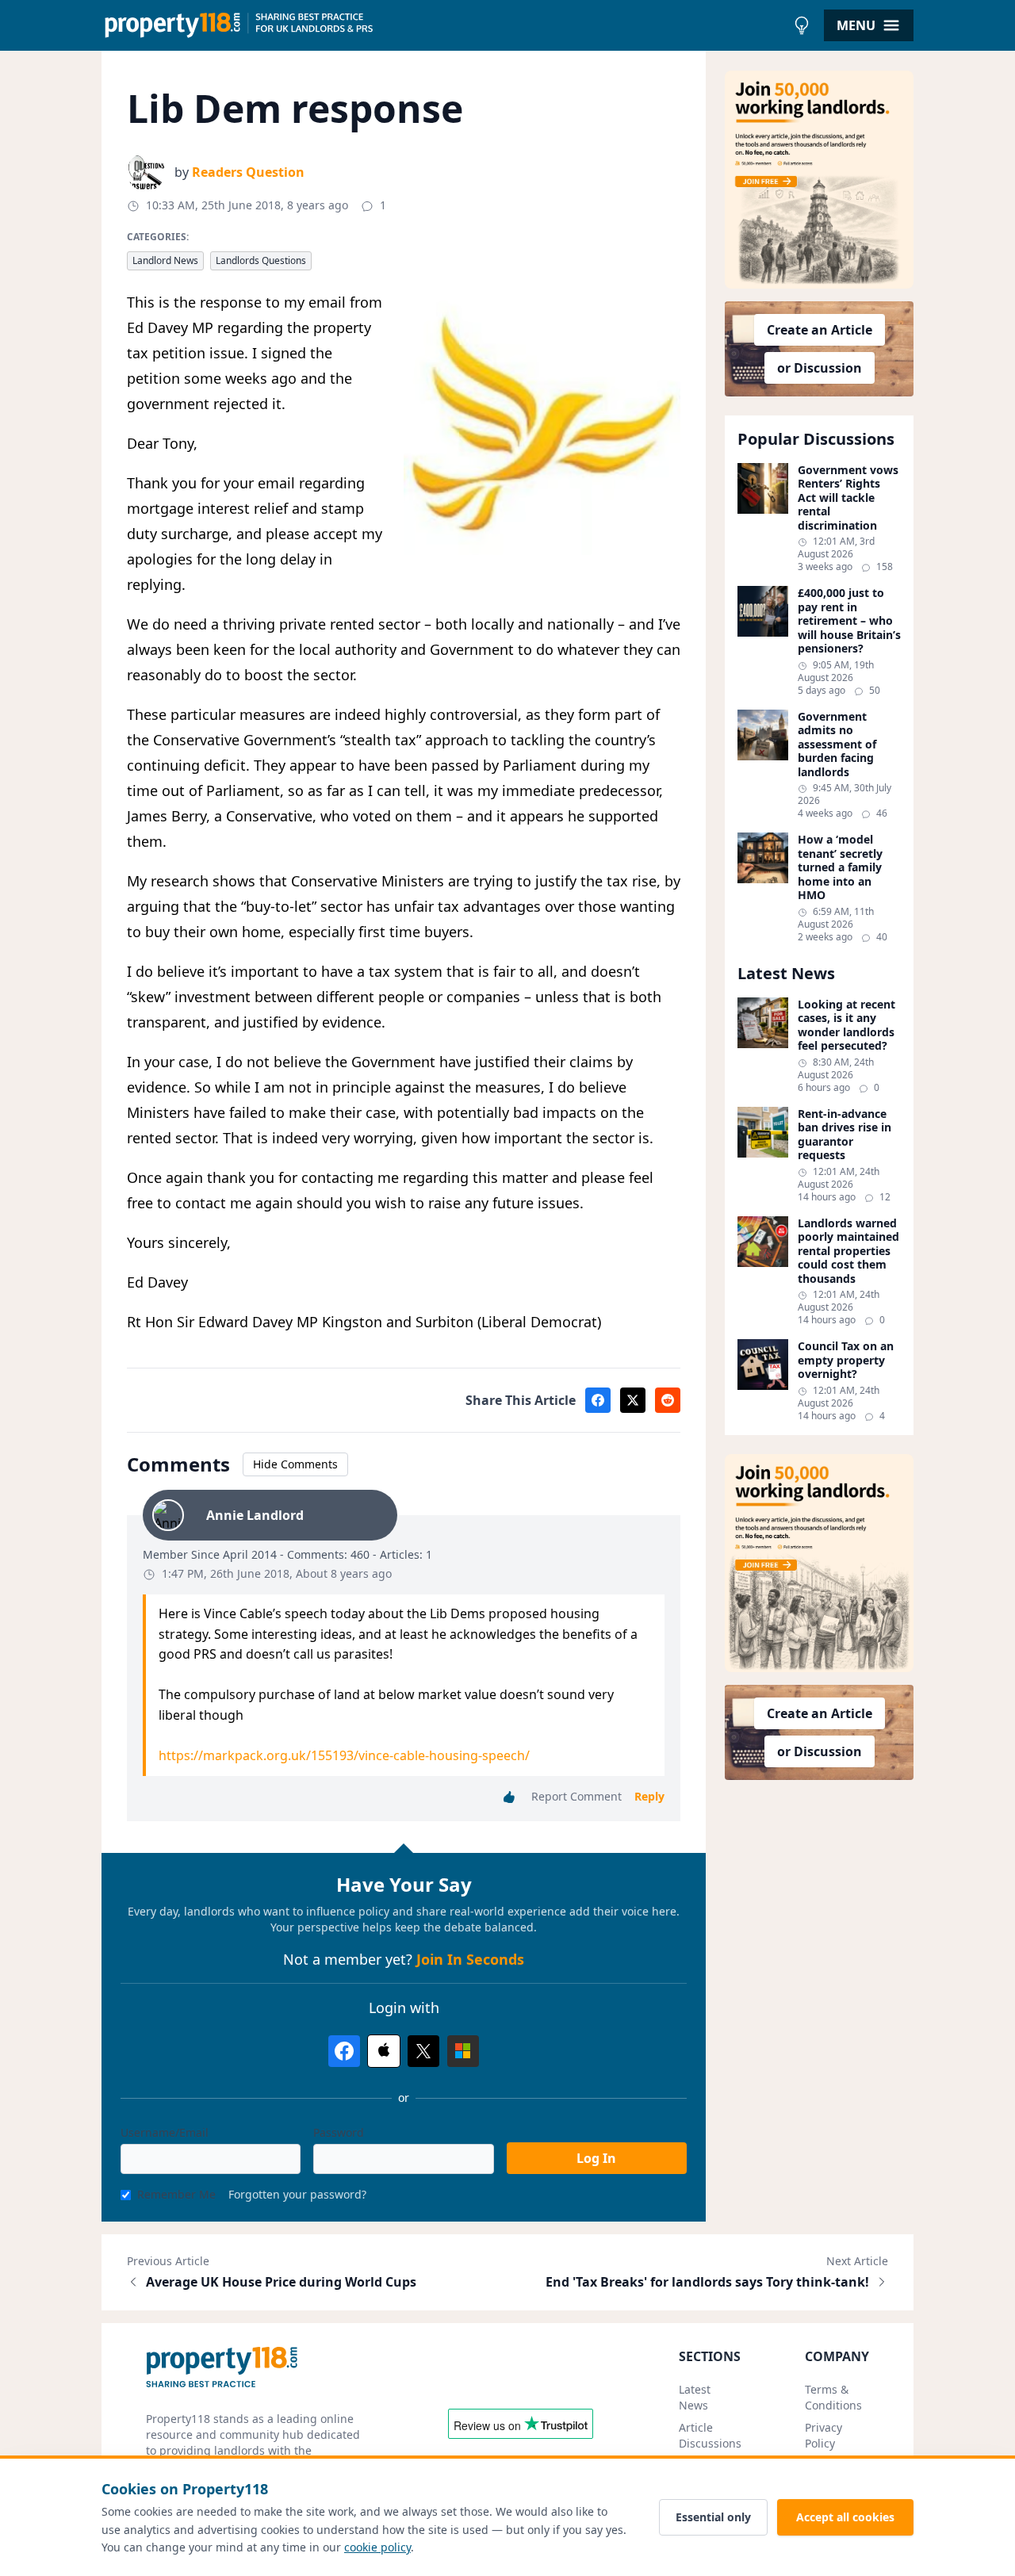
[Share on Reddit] (668, 1400)
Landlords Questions (261, 260)
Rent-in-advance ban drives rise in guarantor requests (845, 1135)
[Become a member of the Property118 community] (819, 180)
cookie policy (377, 2547)
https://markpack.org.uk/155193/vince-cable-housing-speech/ (344, 1755)
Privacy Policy (823, 2435)
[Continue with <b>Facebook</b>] (344, 2051)
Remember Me (176, 2194)
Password (339, 2132)
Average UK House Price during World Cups (281, 2282)
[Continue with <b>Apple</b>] (384, 2051)
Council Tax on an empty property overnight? (846, 1360)
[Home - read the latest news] (444, 25)
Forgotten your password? (297, 2194)
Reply (649, 1796)
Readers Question (248, 172)
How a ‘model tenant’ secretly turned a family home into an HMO (840, 867)
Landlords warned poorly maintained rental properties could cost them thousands (848, 1251)
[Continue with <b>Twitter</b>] (423, 2051)
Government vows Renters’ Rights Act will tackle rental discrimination (848, 498)
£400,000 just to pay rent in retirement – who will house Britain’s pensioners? (849, 621)
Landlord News (165, 260)
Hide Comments (295, 1464)
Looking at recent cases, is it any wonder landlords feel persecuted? (846, 1025)
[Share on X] (633, 1400)
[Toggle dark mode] (802, 25)
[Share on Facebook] (598, 1400)
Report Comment (576, 1796)
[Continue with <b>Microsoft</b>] (463, 2051)
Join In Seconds (470, 1959)
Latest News (695, 2397)
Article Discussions (710, 2435)
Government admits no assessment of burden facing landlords (837, 744)
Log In (596, 2158)
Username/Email (165, 2132)
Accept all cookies (845, 2517)
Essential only (713, 2517)
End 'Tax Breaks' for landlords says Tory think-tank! (707, 2282)
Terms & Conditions (833, 2397)
